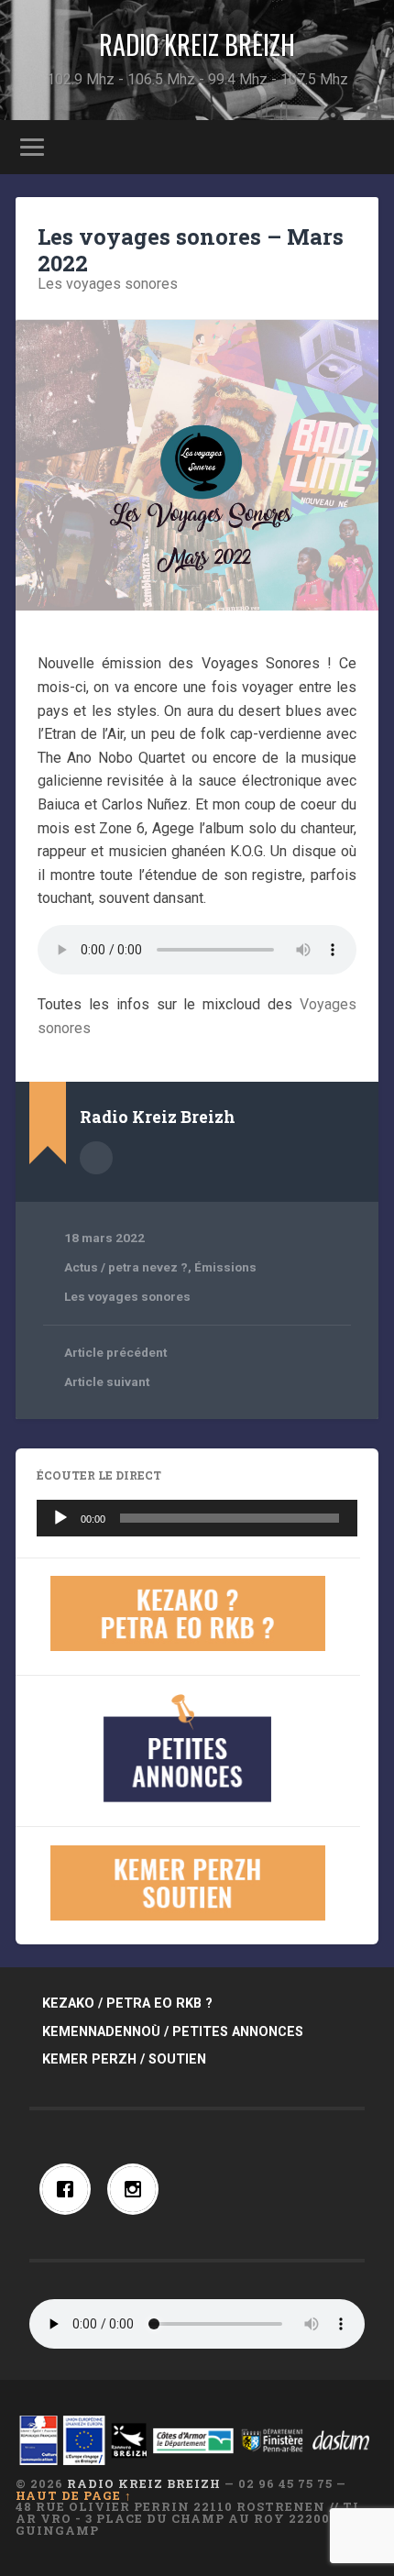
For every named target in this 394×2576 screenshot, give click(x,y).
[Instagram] (137, 2189)
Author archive (96, 1158)
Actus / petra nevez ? (126, 1267)
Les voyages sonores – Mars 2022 (191, 250)
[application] (197, 1518)
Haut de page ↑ (74, 2495)
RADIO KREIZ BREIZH (197, 44)
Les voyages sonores (108, 284)
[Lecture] (60, 1518)
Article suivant (107, 1382)
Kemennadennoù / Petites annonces (173, 2032)
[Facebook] (70, 2189)
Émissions (225, 1267)
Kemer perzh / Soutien (124, 2059)
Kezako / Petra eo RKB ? (127, 2004)
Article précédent (115, 1352)
